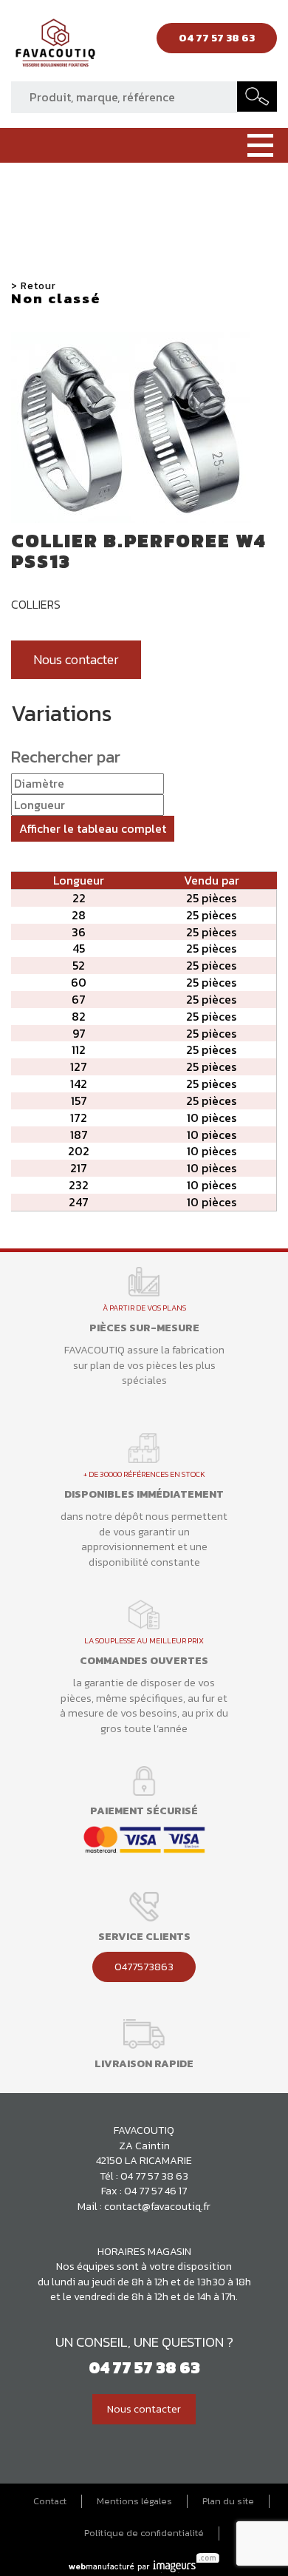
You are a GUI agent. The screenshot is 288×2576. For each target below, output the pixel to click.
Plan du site (228, 2501)
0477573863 (144, 1967)
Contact (50, 2501)
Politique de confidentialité (144, 2533)
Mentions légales (134, 2501)
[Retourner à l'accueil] (55, 47)
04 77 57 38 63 (154, 2176)
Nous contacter (76, 660)
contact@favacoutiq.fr (157, 2206)
